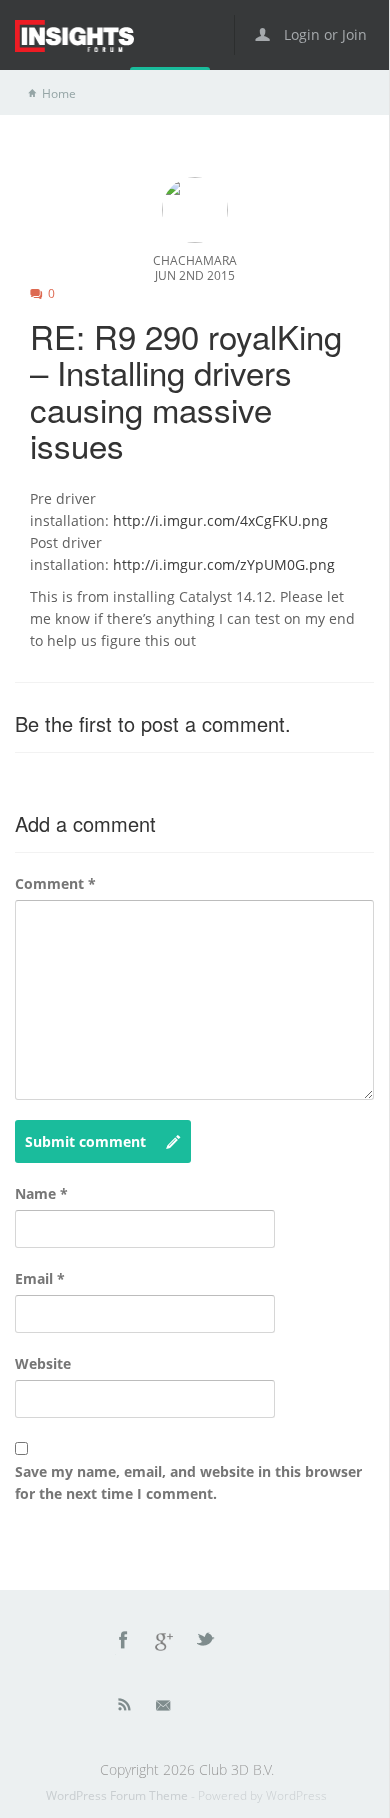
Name (41, 1193)
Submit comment (85, 1141)
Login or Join (323, 34)
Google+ (165, 1643)
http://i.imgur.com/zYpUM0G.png (224, 564)
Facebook (124, 1643)
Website (43, 1363)
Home (59, 93)
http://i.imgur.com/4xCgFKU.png (220, 520)
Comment (55, 883)
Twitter (207, 1643)
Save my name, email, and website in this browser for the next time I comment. (188, 1482)
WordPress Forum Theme (118, 1795)
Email (40, 1278)
